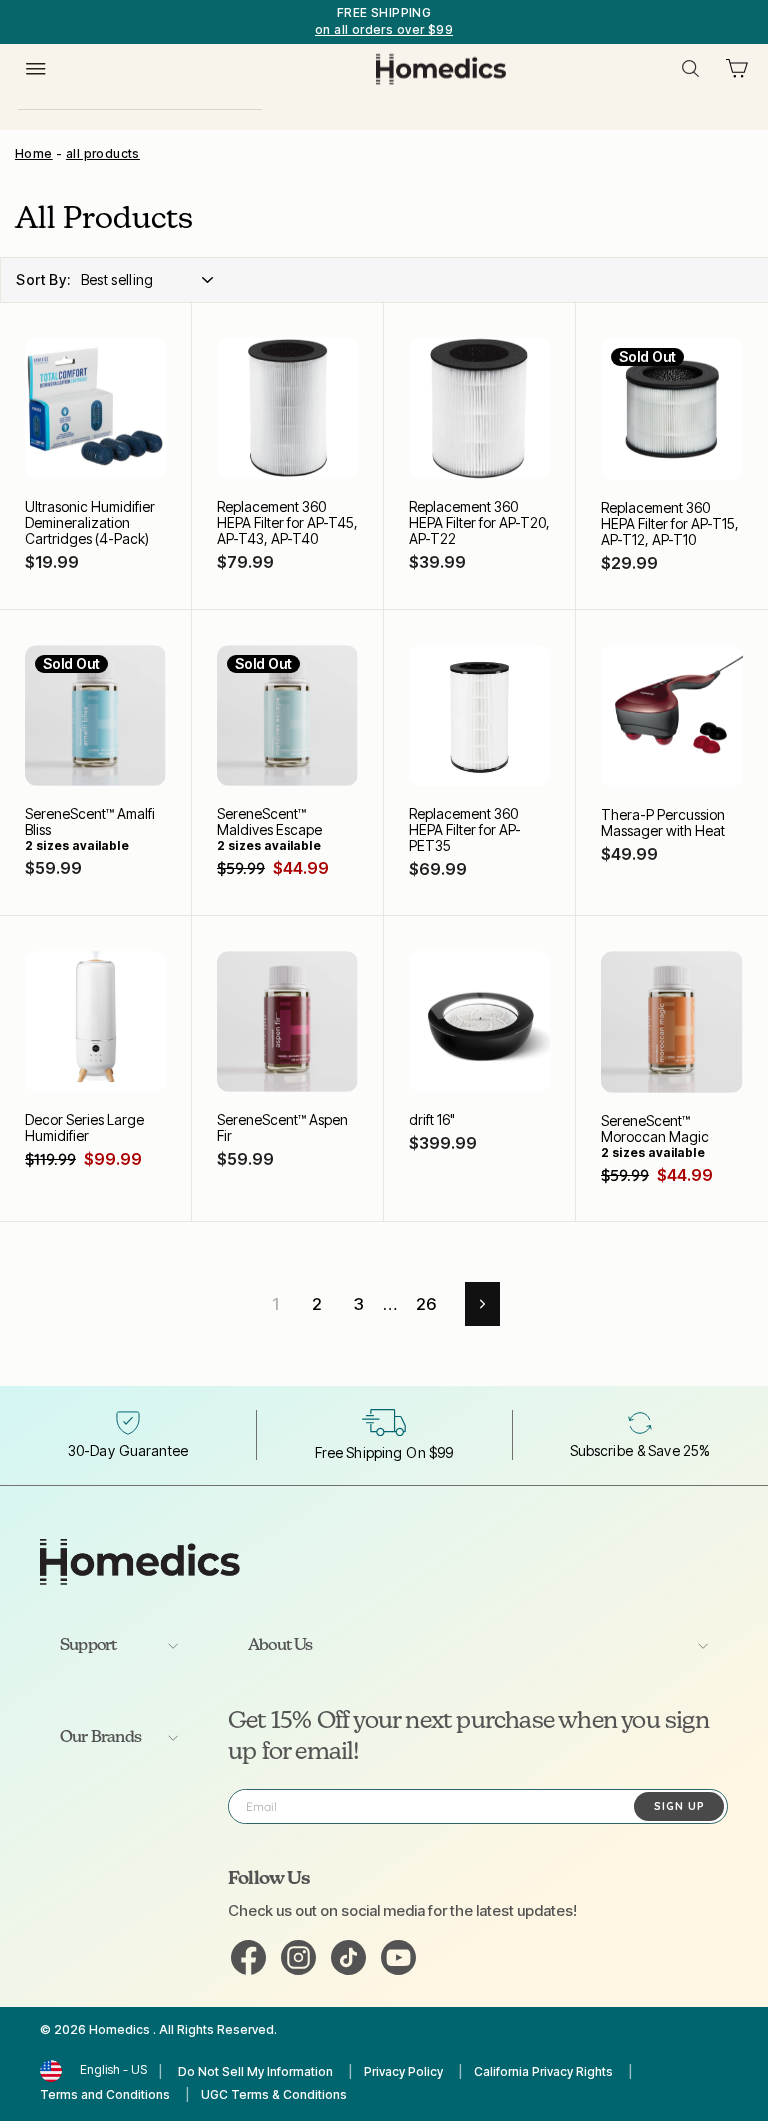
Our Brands (100, 1738)
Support (88, 1646)
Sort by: (43, 279)
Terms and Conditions (105, 2094)
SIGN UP (679, 1806)
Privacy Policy (403, 2071)
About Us (280, 1646)
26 (426, 1304)
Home (34, 153)
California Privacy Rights (543, 2071)
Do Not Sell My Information (255, 2071)
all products (103, 153)
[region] (384, 22)
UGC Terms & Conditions (274, 2094)
